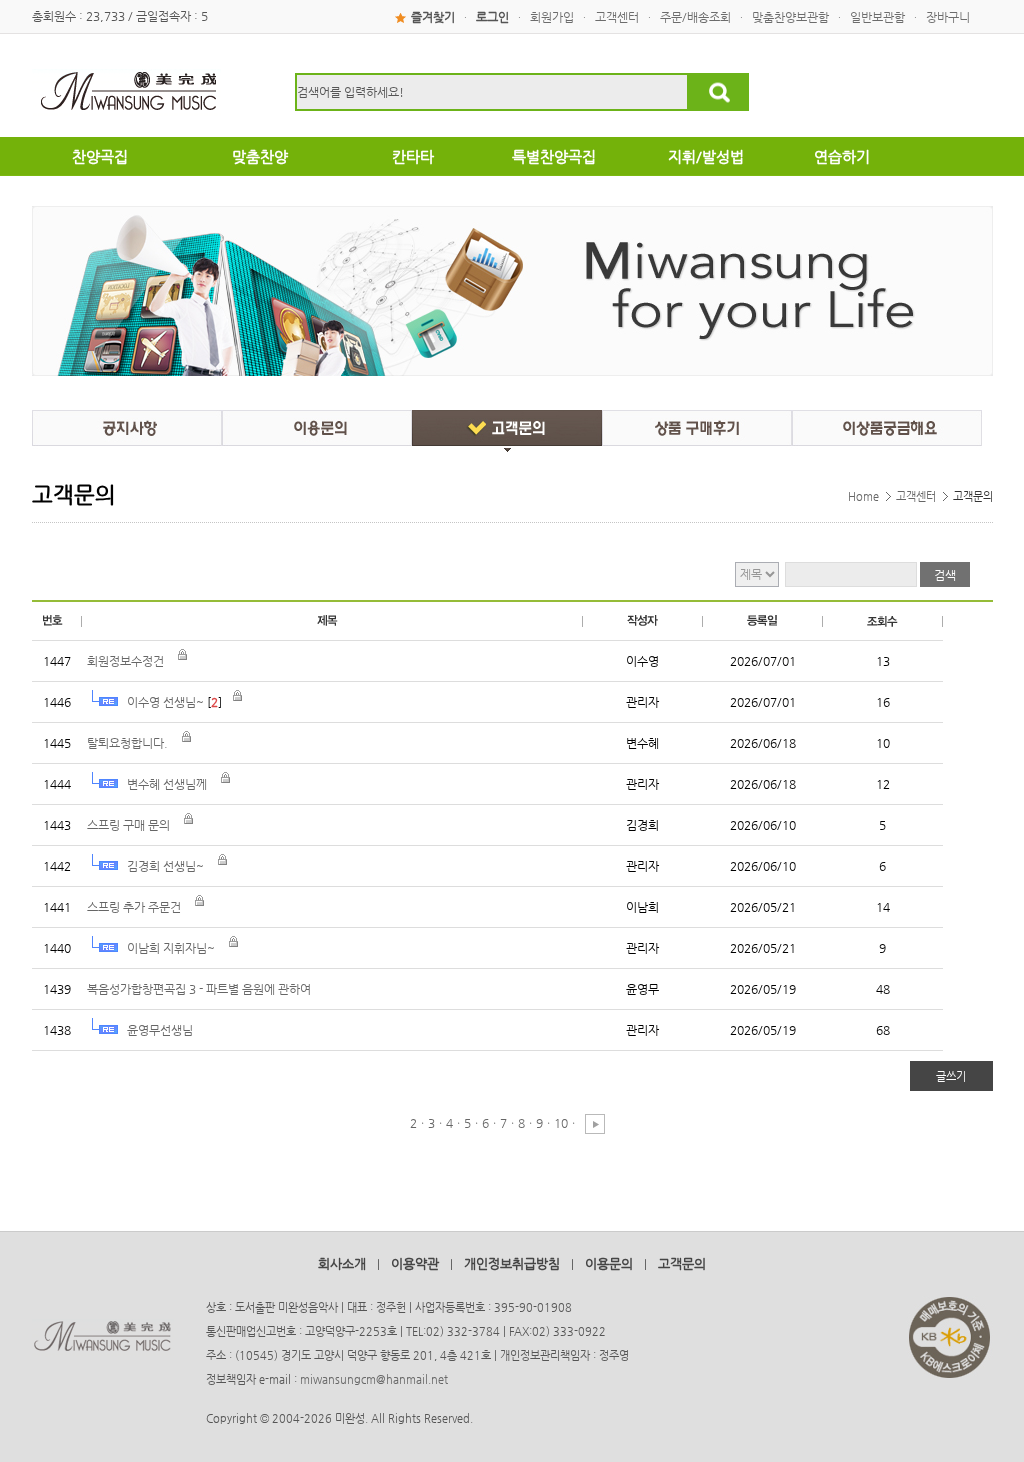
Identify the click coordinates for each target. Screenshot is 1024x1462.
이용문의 (609, 1263)
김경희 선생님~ (165, 866)
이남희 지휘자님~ (171, 948)
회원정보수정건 (125, 661)
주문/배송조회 (695, 17)
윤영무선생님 (160, 1030)
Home (863, 496)
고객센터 (617, 17)
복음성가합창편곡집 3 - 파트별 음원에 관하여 (199, 989)
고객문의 (682, 1263)
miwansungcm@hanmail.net (374, 1379)
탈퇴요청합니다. (127, 743)
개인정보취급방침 (512, 1263)
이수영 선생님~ (165, 702)
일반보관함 (877, 17)
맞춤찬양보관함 (790, 17)
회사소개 (342, 1263)
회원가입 (552, 17)
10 (561, 1123)
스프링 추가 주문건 (134, 907)
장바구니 (948, 17)
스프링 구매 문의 (128, 825)
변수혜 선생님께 (167, 784)
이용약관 (415, 1263)
